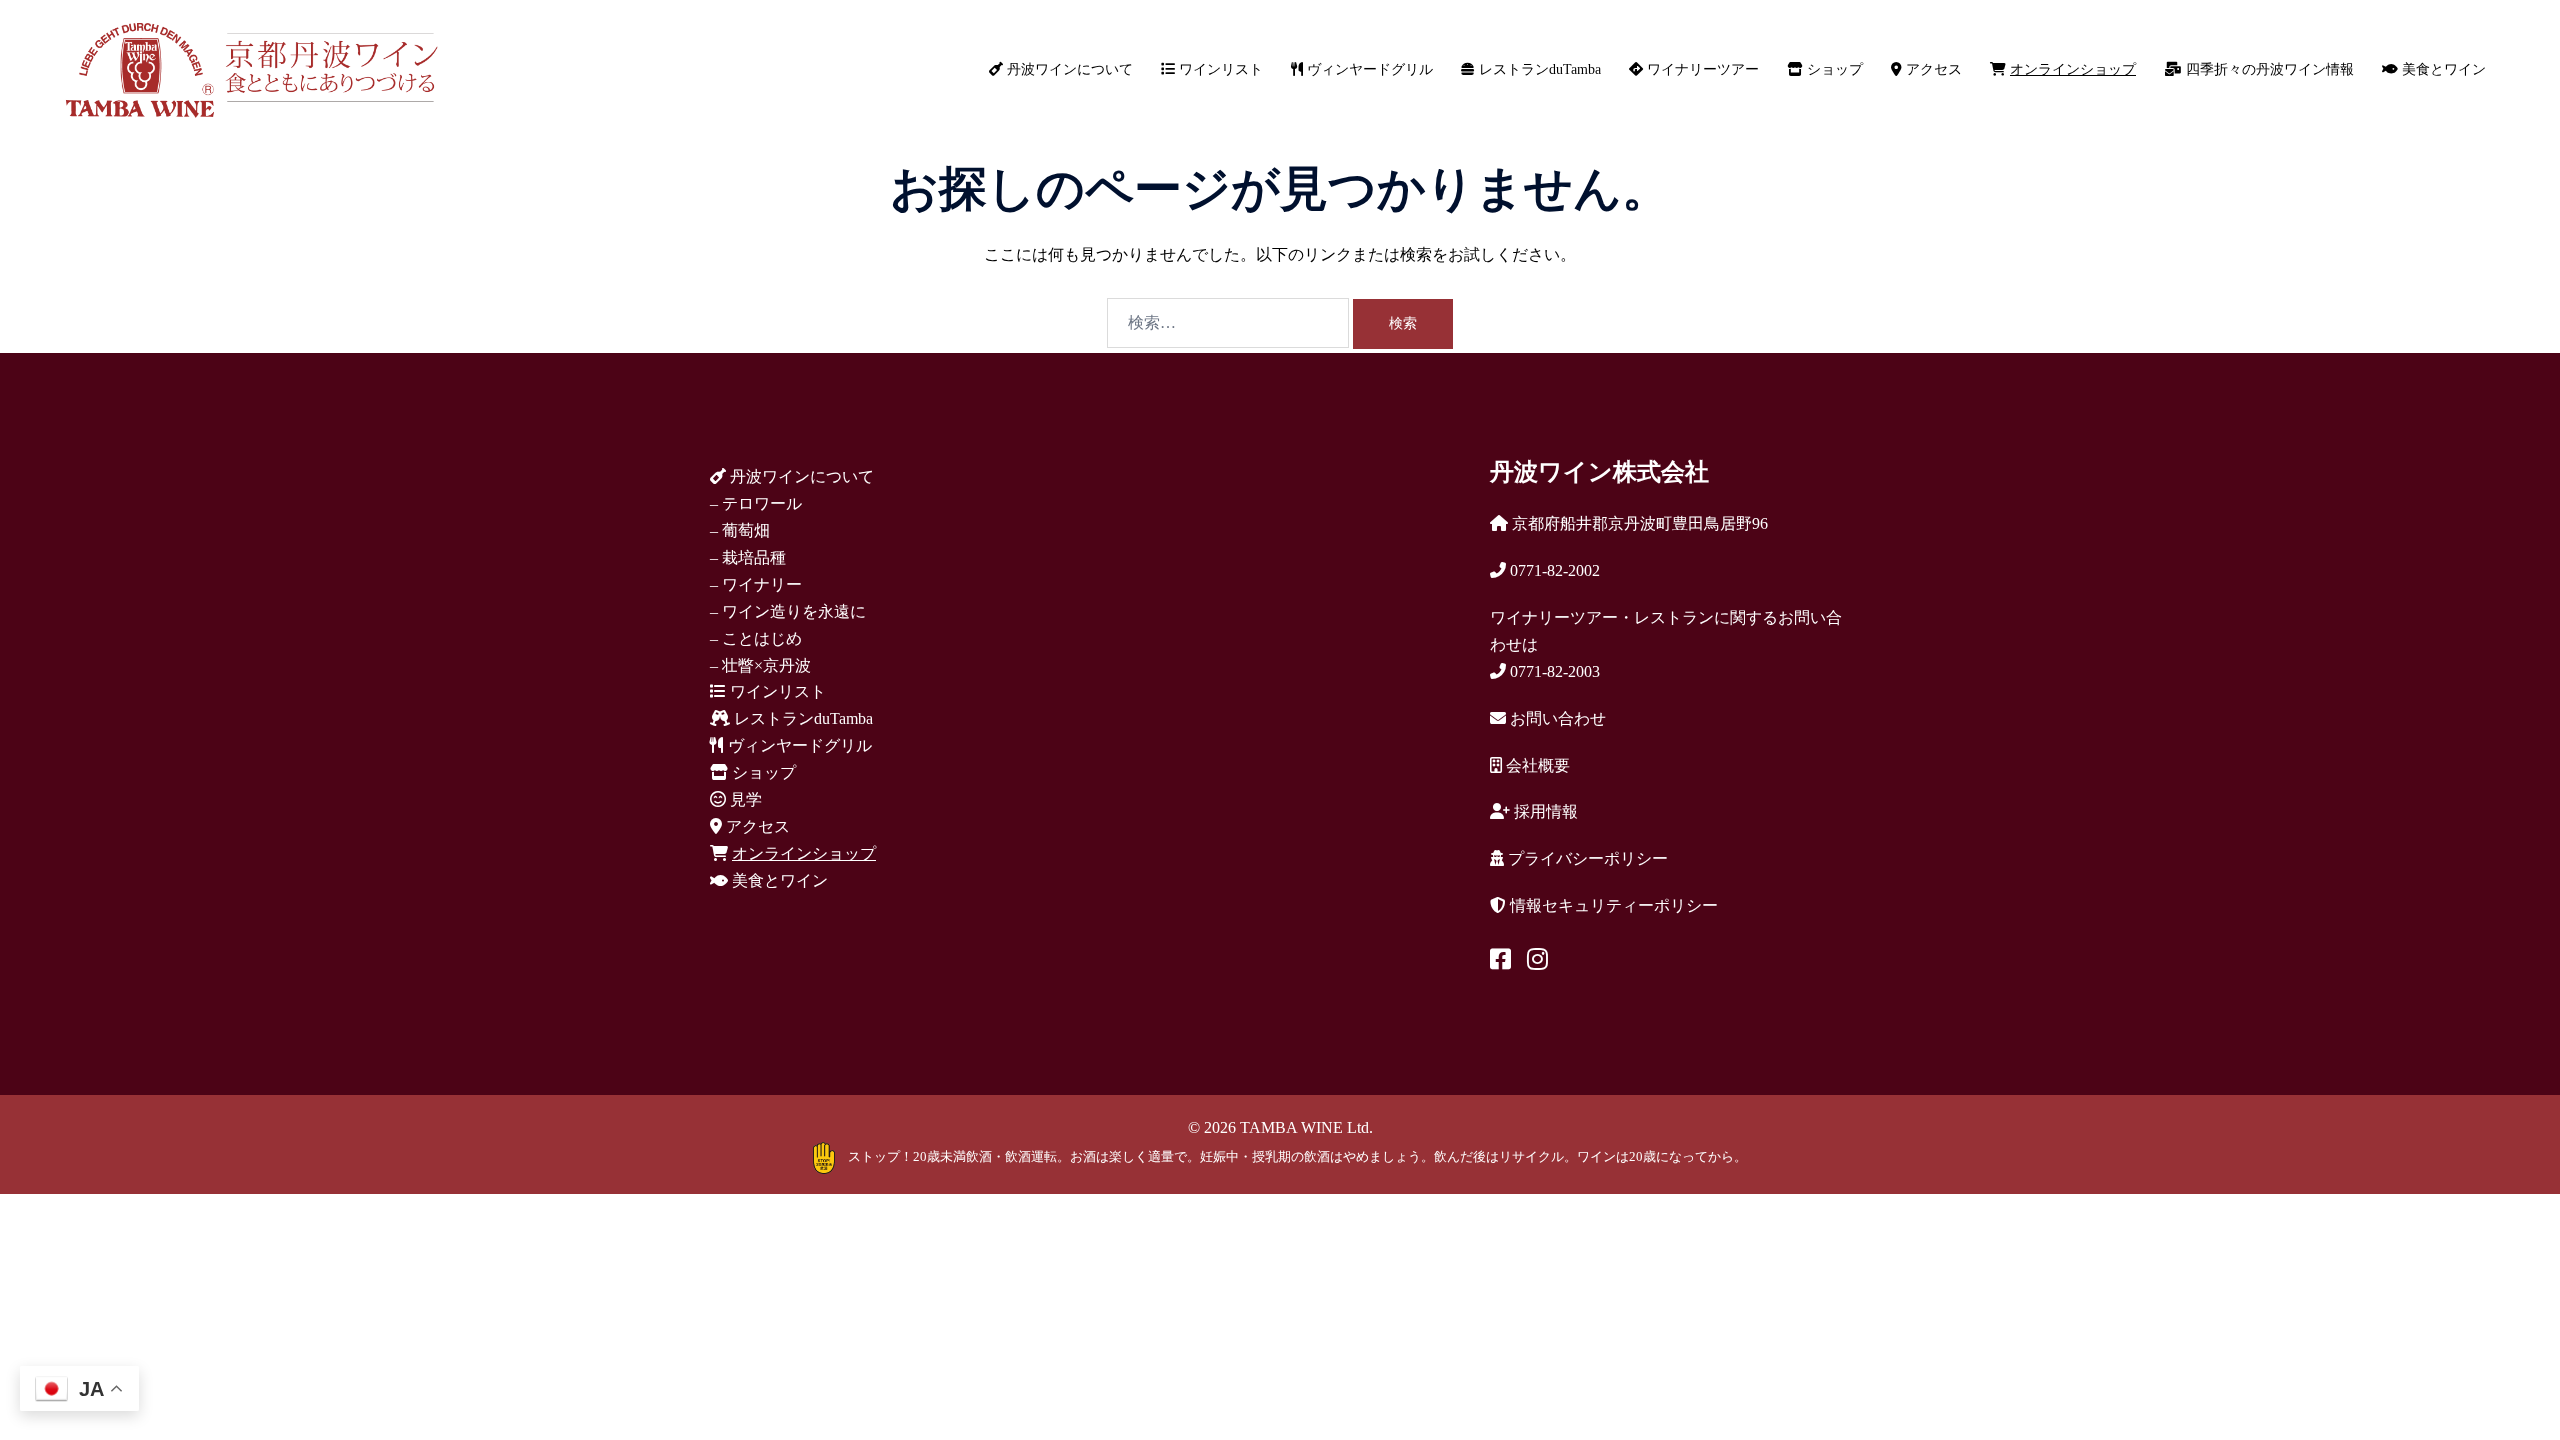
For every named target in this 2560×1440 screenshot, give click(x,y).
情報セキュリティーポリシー (1612, 905)
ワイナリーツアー (1701, 69)
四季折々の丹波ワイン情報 (2268, 69)
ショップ (1833, 69)
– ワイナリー (756, 584)
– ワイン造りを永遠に (788, 611)
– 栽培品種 (748, 557)
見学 (744, 799)
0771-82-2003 (1553, 671)
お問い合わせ (1556, 718)
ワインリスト (1219, 69)
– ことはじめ (756, 638)
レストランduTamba (1538, 69)
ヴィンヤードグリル (1368, 69)
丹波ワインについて (1068, 69)
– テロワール (756, 503)
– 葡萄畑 (740, 530)
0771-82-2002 (1553, 570)
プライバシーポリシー (1586, 858)
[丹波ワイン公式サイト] (251, 68)
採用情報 (1544, 811)
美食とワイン (2442, 69)
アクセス (1932, 69)
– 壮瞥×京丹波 (760, 665)
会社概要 (1536, 765)
